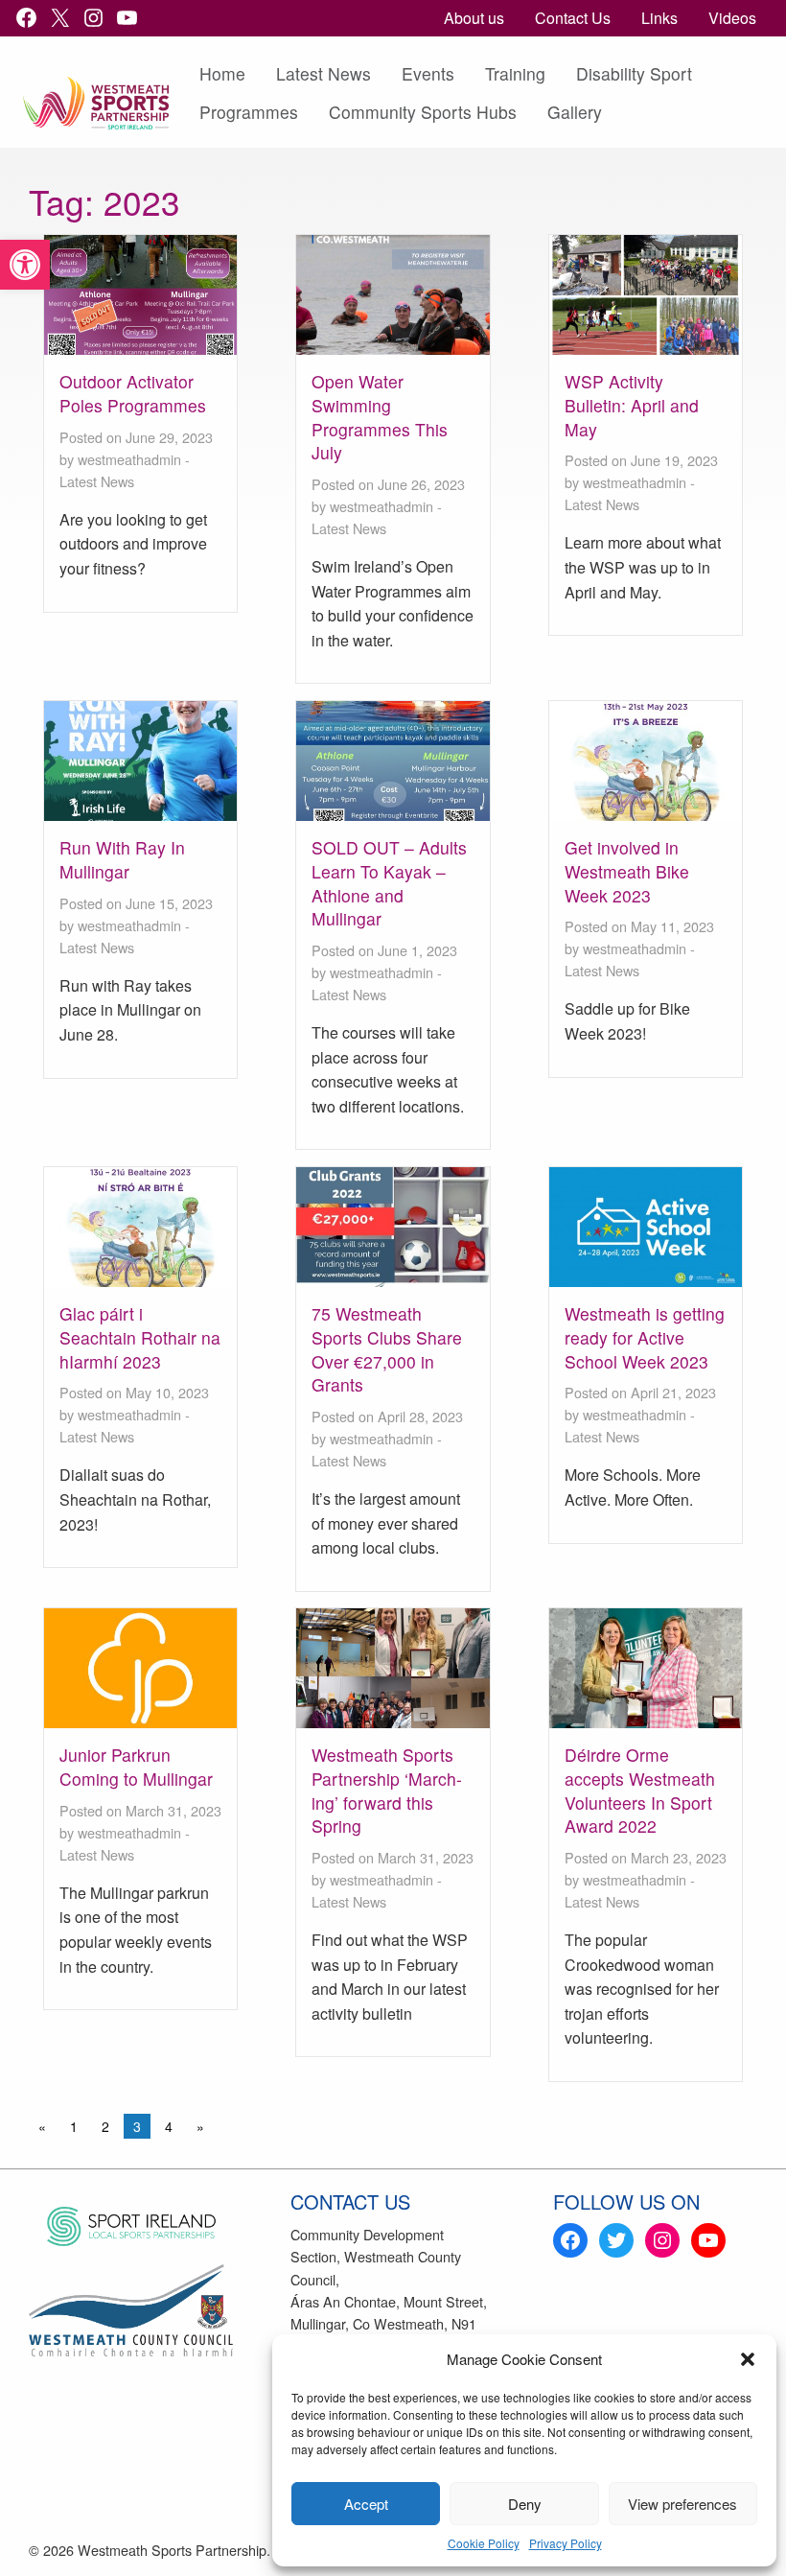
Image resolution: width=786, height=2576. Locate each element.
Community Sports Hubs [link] (423, 112)
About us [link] (474, 18)
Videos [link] (732, 18)
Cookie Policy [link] (484, 2543)
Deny (525, 2504)
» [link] (200, 2126)
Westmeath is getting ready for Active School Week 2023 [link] (645, 1337)
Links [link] (659, 18)
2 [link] (105, 2126)
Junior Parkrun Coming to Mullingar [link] (136, 1767)
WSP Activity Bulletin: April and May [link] (632, 405)
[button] (748, 2359)
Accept (366, 2504)
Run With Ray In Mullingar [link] (122, 859)
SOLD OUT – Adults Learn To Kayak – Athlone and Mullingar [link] (389, 883)
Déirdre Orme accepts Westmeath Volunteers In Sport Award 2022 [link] (640, 1790)
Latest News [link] (324, 73)
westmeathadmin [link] (129, 459)
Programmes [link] (249, 112)
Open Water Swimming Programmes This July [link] (380, 417)
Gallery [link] (575, 112)
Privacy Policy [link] (566, 2543)
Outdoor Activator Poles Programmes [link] (133, 393)
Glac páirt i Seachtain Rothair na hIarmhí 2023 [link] (140, 1337)
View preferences (682, 2504)
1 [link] (74, 2126)
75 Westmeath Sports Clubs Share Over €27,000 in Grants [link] (387, 1349)
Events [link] (428, 73)
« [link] (42, 2126)
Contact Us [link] (573, 18)
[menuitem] (474, 18)
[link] (25, 265)
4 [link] (169, 2126)
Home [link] (222, 73)
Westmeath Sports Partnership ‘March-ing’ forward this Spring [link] (387, 1790)
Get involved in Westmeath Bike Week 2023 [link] (627, 871)
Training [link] (515, 73)
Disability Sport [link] (634, 73)
